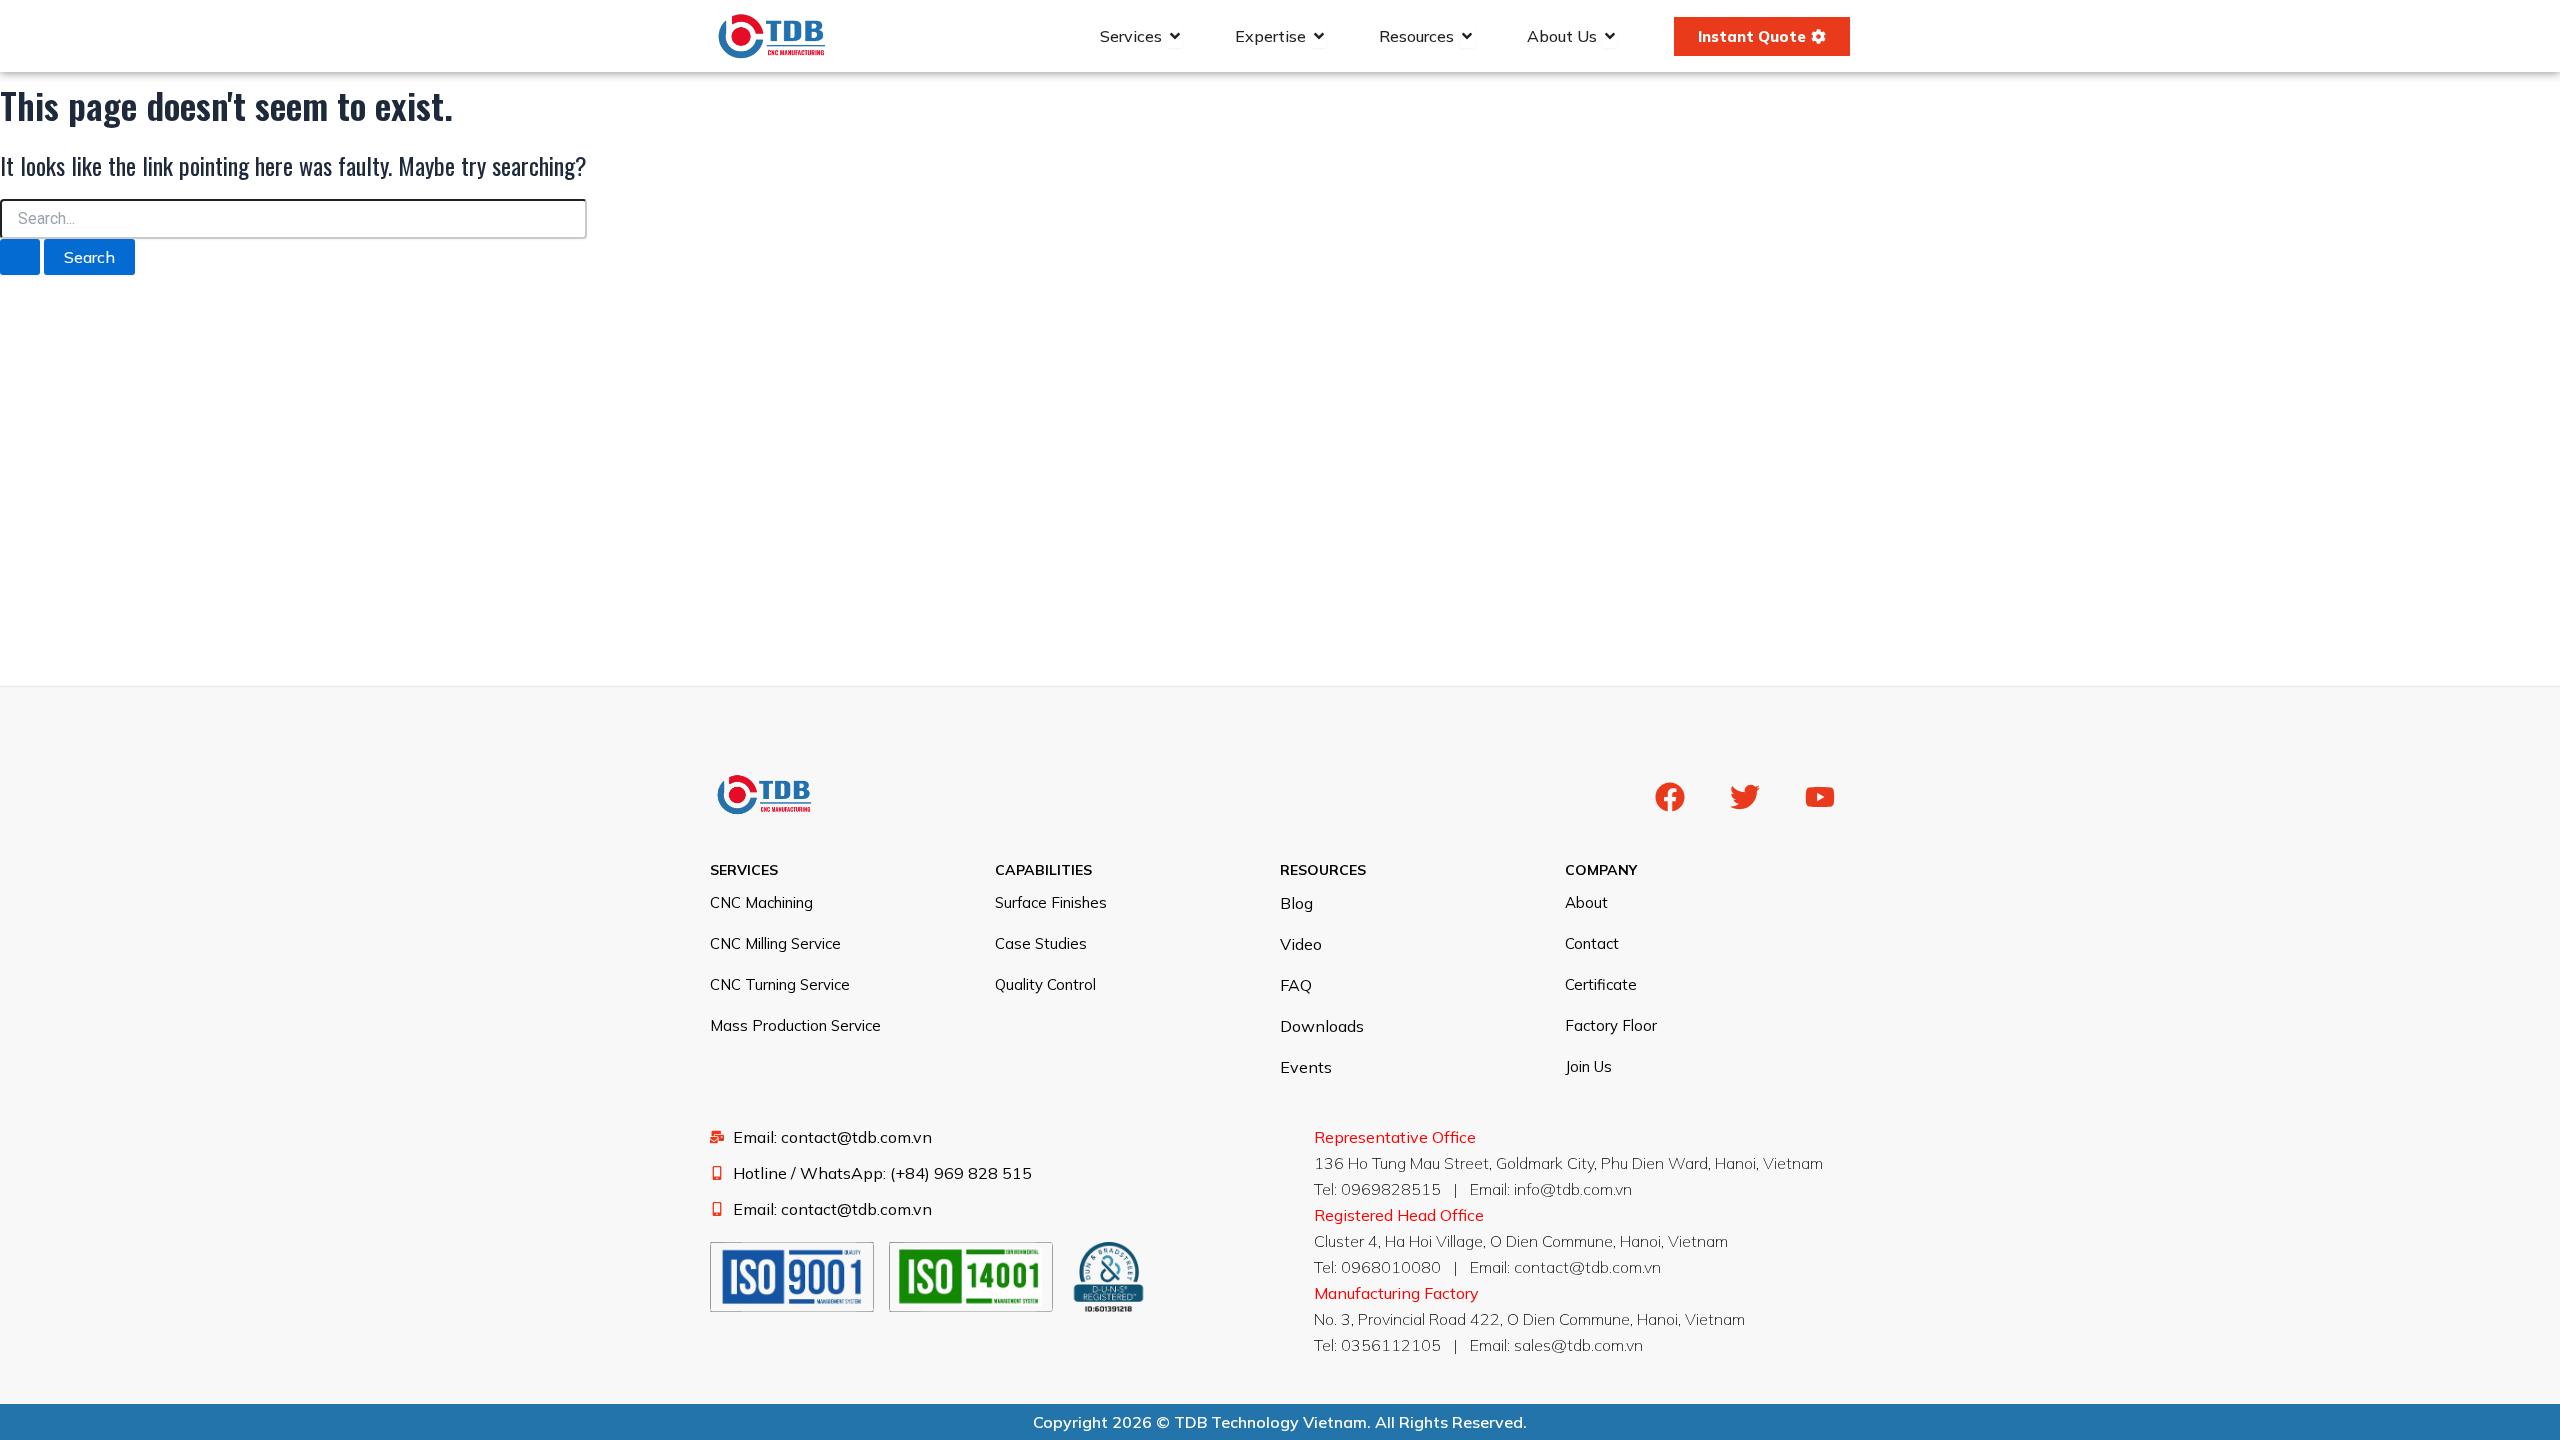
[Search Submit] (20, 257)
